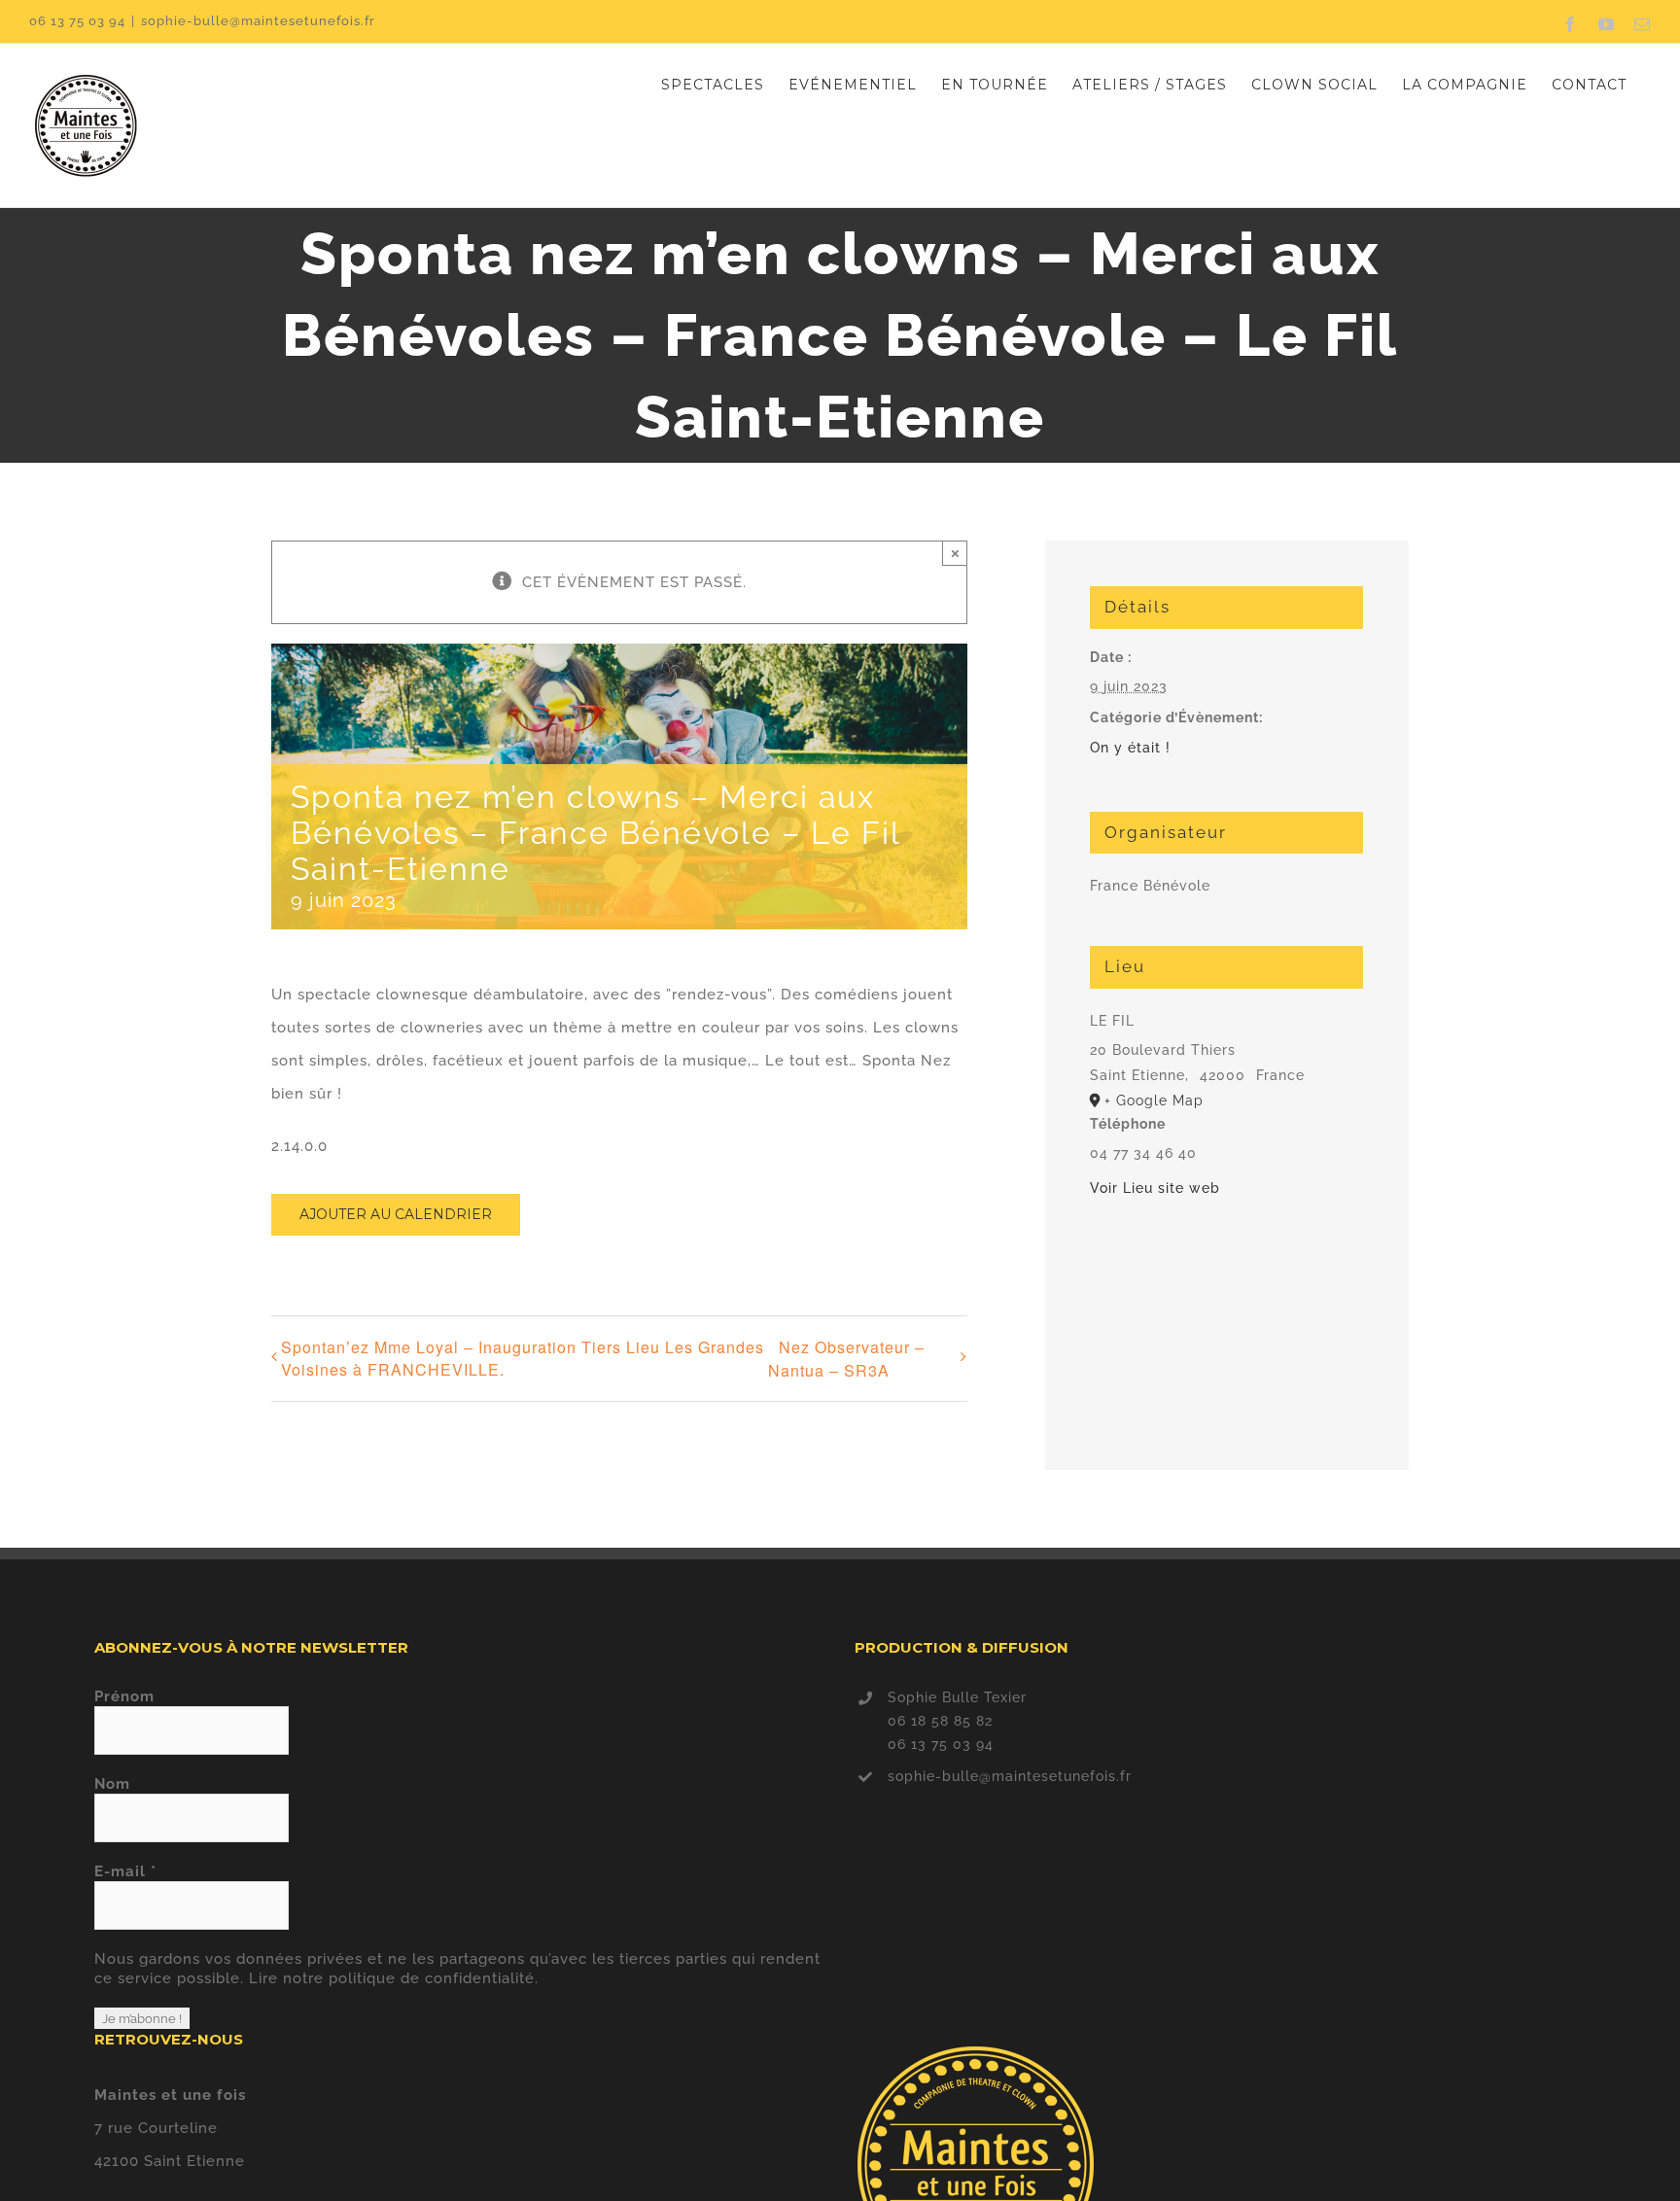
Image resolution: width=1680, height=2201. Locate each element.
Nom (112, 1784)
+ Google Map (1154, 1100)
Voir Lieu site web (1155, 1188)
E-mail (125, 1871)
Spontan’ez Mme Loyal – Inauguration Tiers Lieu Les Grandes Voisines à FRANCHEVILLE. (523, 1358)
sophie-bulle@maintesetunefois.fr (258, 21)
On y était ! (1130, 748)
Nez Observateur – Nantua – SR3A (846, 1359)
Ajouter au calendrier (396, 1215)
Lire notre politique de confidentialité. (394, 1978)
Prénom (124, 1696)
